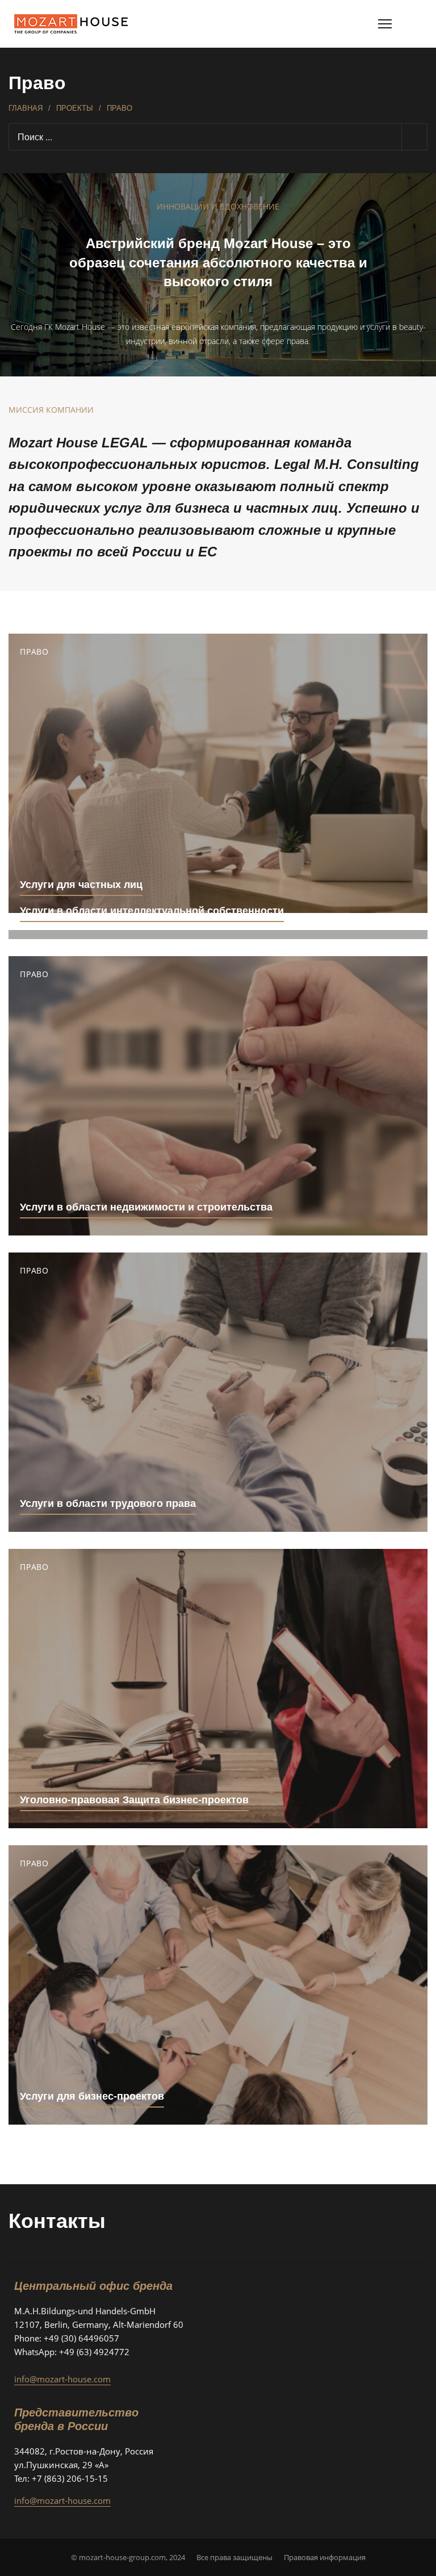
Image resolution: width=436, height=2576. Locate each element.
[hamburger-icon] (385, 24)
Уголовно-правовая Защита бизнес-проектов (134, 1800)
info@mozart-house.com (62, 2379)
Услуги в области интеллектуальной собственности (152, 911)
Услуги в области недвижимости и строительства (146, 1207)
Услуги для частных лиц (81, 885)
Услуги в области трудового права (108, 1503)
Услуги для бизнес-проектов (92, 2096)
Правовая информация (325, 2557)
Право (34, 652)
